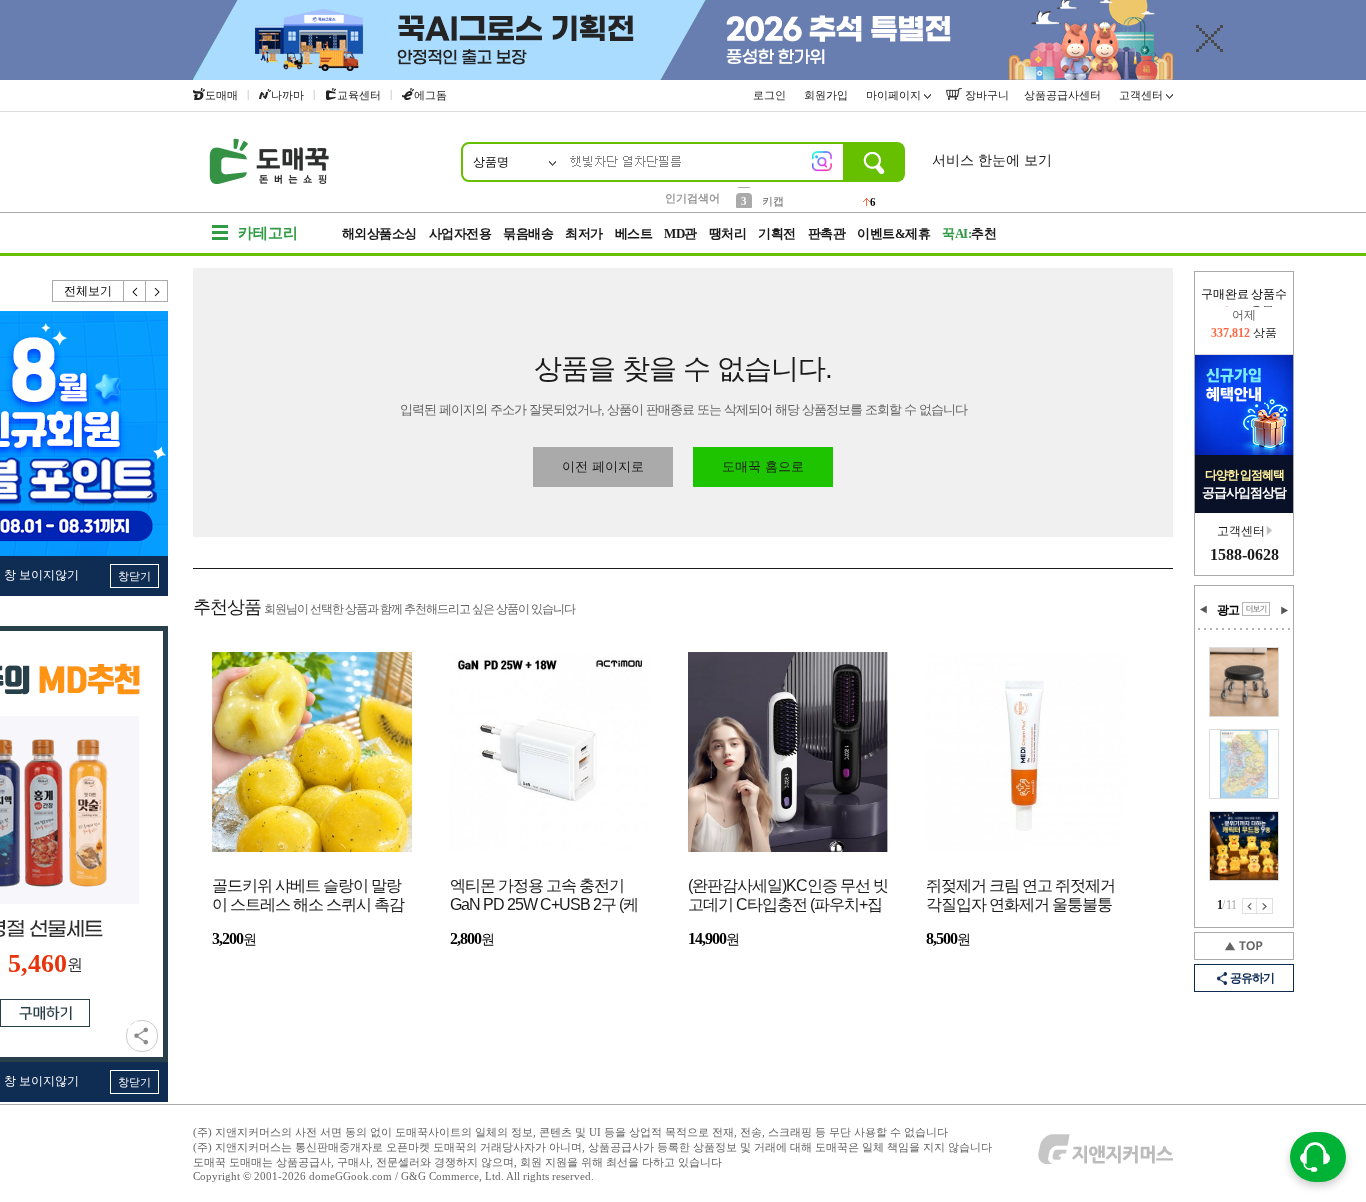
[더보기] (1256, 609)
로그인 (771, 95)
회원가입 (827, 95)
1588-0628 (1244, 554)
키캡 (773, 197)
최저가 (584, 233)
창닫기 (134, 576)
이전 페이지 (1249, 906)
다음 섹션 (1284, 610)
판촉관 (827, 233)
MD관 (680, 233)
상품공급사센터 (1064, 95)
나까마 (287, 95)
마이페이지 (895, 95)
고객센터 (1142, 95)
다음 (157, 291)
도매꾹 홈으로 (763, 466)
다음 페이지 (1265, 906)
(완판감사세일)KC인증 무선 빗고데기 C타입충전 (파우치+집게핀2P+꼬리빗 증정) (788, 896)
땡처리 (728, 233)
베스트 (634, 233)
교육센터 (359, 95)
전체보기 (88, 291)
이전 (135, 291)
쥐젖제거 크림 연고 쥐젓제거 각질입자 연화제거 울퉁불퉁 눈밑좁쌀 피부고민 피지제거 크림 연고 (1020, 896)
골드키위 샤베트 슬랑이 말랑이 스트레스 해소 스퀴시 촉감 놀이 (308, 896)
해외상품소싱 (379, 233)
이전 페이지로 (603, 466)
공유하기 (142, 1036)
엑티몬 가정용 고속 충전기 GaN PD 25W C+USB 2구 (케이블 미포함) (544, 896)
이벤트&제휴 (893, 233)
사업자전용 (460, 233)
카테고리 (268, 233)
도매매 (221, 95)
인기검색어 (692, 198)
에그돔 (430, 95)
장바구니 (985, 95)
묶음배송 (528, 233)
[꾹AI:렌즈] (822, 161)
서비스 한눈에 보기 (992, 160)
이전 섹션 (1204, 610)
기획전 (777, 233)
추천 (969, 233)
